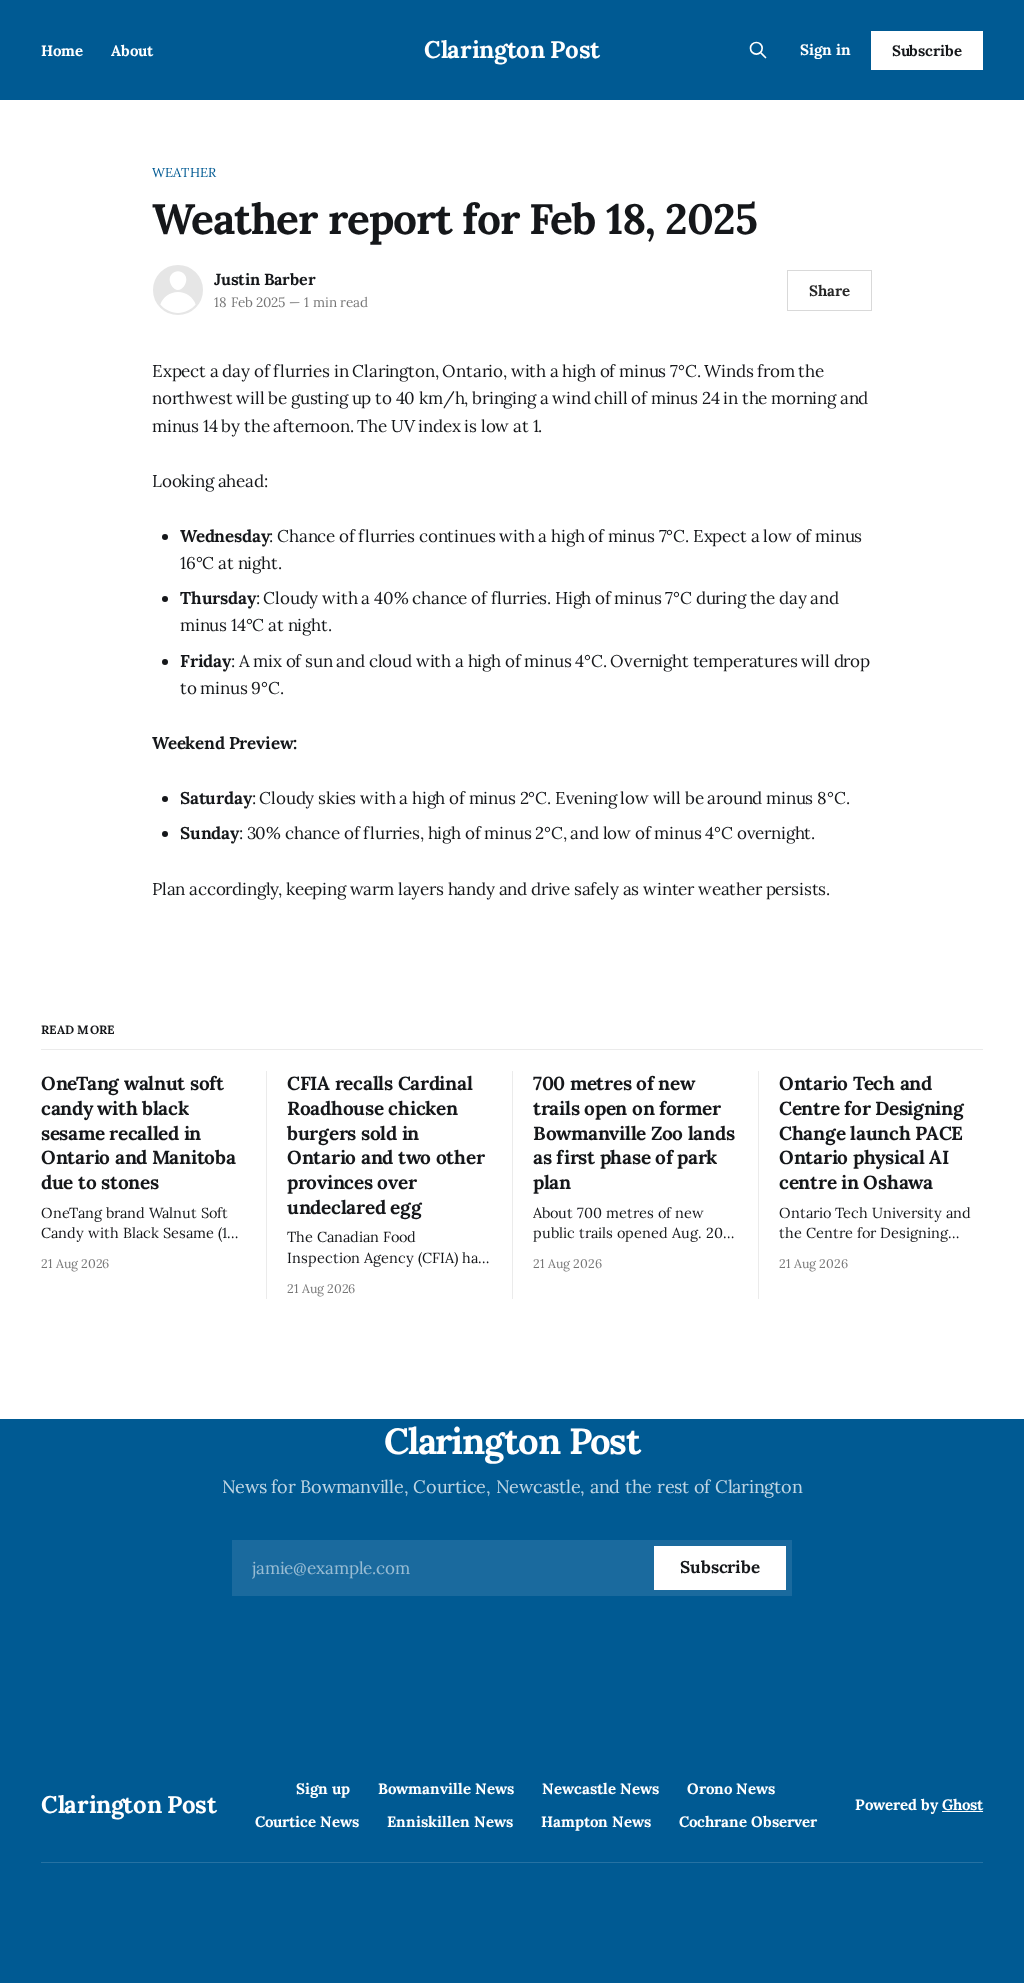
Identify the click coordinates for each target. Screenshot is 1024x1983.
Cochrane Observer (748, 1821)
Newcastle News (600, 1788)
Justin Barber (264, 279)
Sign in (825, 49)
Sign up (323, 1788)
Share (829, 290)
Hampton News (596, 1821)
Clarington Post (512, 49)
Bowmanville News (446, 1788)
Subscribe (927, 50)
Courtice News (307, 1821)
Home (62, 50)
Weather (184, 172)
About (132, 50)
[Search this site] (758, 50)
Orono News (731, 1788)
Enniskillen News (450, 1821)
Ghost (962, 1804)
